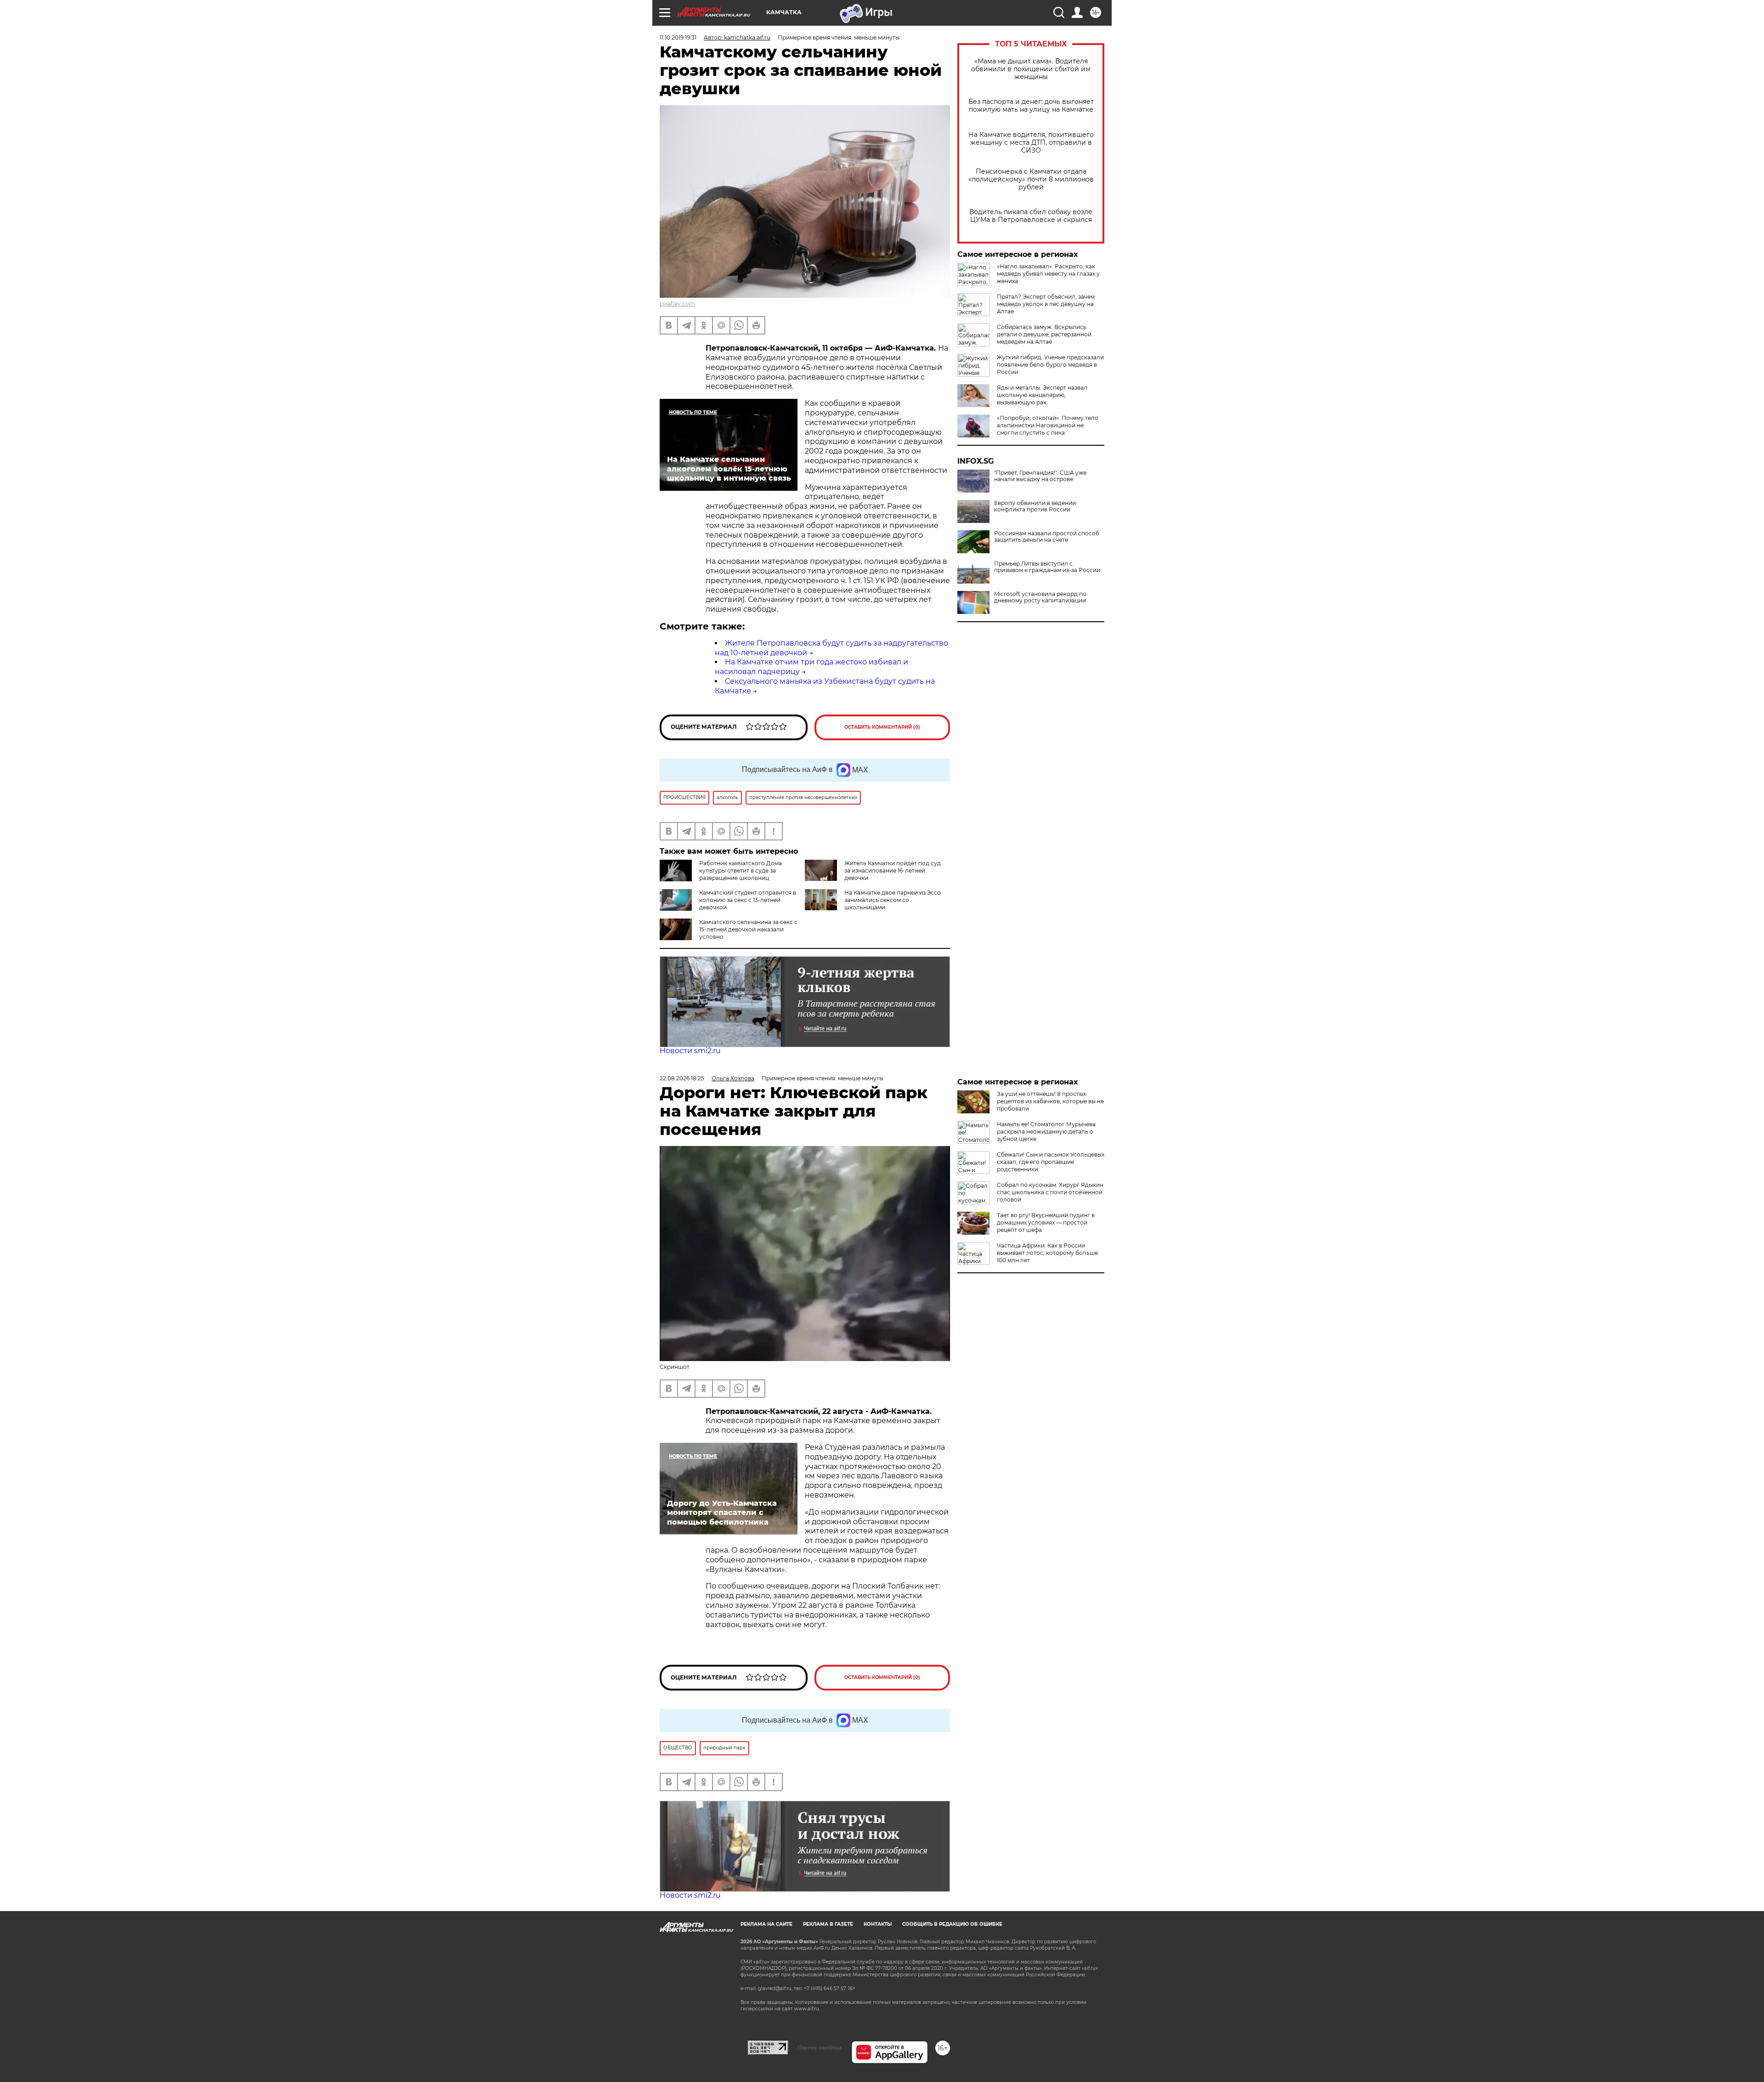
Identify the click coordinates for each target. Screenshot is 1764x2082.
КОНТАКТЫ (878, 1924)
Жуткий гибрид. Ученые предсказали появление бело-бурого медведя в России (1050, 365)
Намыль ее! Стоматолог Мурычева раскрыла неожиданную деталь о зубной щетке (1046, 1132)
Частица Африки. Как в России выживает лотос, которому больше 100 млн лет (1047, 1253)
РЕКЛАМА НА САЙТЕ (766, 1924)
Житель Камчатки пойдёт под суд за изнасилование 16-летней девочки (893, 871)
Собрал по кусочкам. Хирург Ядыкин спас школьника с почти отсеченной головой (1050, 1192)
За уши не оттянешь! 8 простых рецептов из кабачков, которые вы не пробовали (1050, 1101)
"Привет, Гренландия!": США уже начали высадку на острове (1040, 476)
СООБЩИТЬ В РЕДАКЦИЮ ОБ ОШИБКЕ (952, 1924)
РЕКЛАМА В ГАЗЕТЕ (828, 1924)
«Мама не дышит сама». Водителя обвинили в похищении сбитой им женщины (1031, 69)
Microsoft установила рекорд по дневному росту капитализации (1040, 597)
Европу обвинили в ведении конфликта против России (1035, 506)
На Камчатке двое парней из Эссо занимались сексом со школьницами (893, 900)
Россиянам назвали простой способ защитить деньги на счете (1047, 537)
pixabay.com (677, 304)
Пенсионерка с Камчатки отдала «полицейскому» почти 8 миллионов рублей (1031, 179)
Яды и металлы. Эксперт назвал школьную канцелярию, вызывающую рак (1042, 395)
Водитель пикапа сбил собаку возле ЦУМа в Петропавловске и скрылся (1031, 216)
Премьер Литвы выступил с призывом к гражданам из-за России (1047, 567)
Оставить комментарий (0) (882, 727)
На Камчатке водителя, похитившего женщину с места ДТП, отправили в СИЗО (1031, 143)
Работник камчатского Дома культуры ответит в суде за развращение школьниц (741, 871)
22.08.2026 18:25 (682, 1078)
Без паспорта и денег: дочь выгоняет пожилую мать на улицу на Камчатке (1031, 106)
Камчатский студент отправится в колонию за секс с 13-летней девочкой (748, 900)
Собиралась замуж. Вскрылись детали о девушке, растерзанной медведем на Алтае (1044, 334)
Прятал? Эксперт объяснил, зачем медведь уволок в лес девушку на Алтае (1046, 304)
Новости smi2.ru (690, 1051)
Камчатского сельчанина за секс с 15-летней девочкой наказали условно (748, 929)
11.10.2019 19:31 (678, 37)
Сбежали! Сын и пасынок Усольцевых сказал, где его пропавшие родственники (1051, 1162)
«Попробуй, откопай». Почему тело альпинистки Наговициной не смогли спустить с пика (1048, 425)
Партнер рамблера (820, 2048)
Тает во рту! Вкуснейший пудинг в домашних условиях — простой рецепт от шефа (1046, 1223)
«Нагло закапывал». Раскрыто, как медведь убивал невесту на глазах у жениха (1048, 274)
